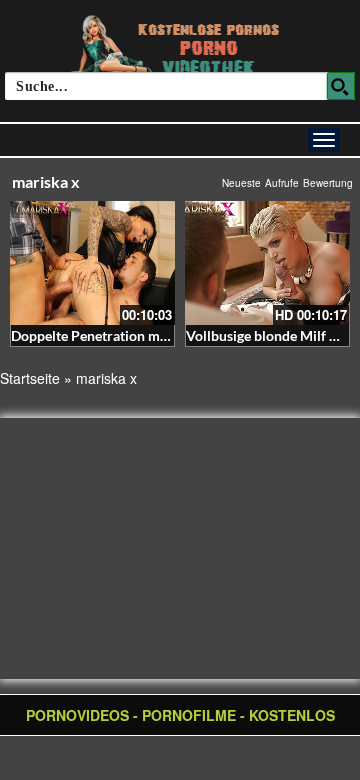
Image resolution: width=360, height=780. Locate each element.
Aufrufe (282, 183)
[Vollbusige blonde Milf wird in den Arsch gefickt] (267, 263)
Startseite (30, 378)
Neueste (241, 183)
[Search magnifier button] (341, 86)
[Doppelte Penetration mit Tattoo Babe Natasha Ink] (92, 263)
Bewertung (328, 183)
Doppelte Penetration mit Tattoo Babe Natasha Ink (166, 335)
